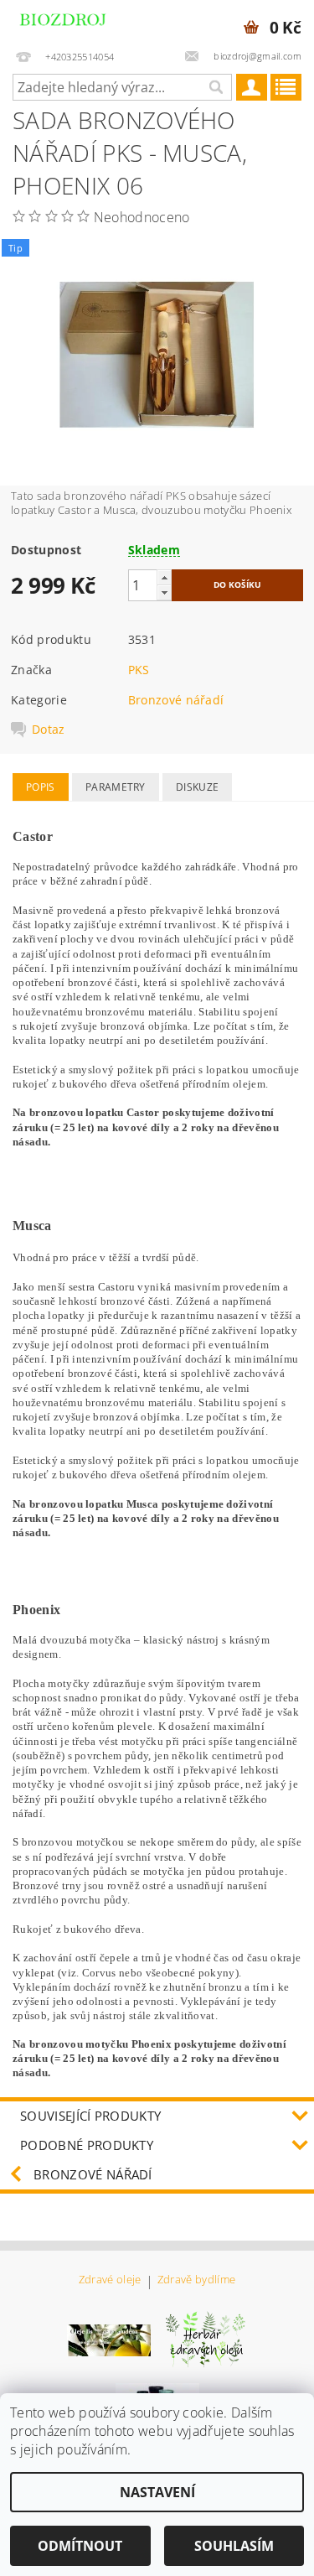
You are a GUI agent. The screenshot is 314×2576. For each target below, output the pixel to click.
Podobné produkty (87, 2145)
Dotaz (49, 730)
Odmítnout (80, 2546)
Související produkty (90, 2116)
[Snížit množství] (164, 592)
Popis (41, 787)
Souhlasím (234, 2546)
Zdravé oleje (110, 2280)
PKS (139, 670)
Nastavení (157, 2492)
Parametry (116, 787)
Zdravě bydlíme (196, 2280)
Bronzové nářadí (176, 700)
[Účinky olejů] (206, 2339)
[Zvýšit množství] (164, 577)
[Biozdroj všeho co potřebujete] (79, 22)
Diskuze (197, 787)
